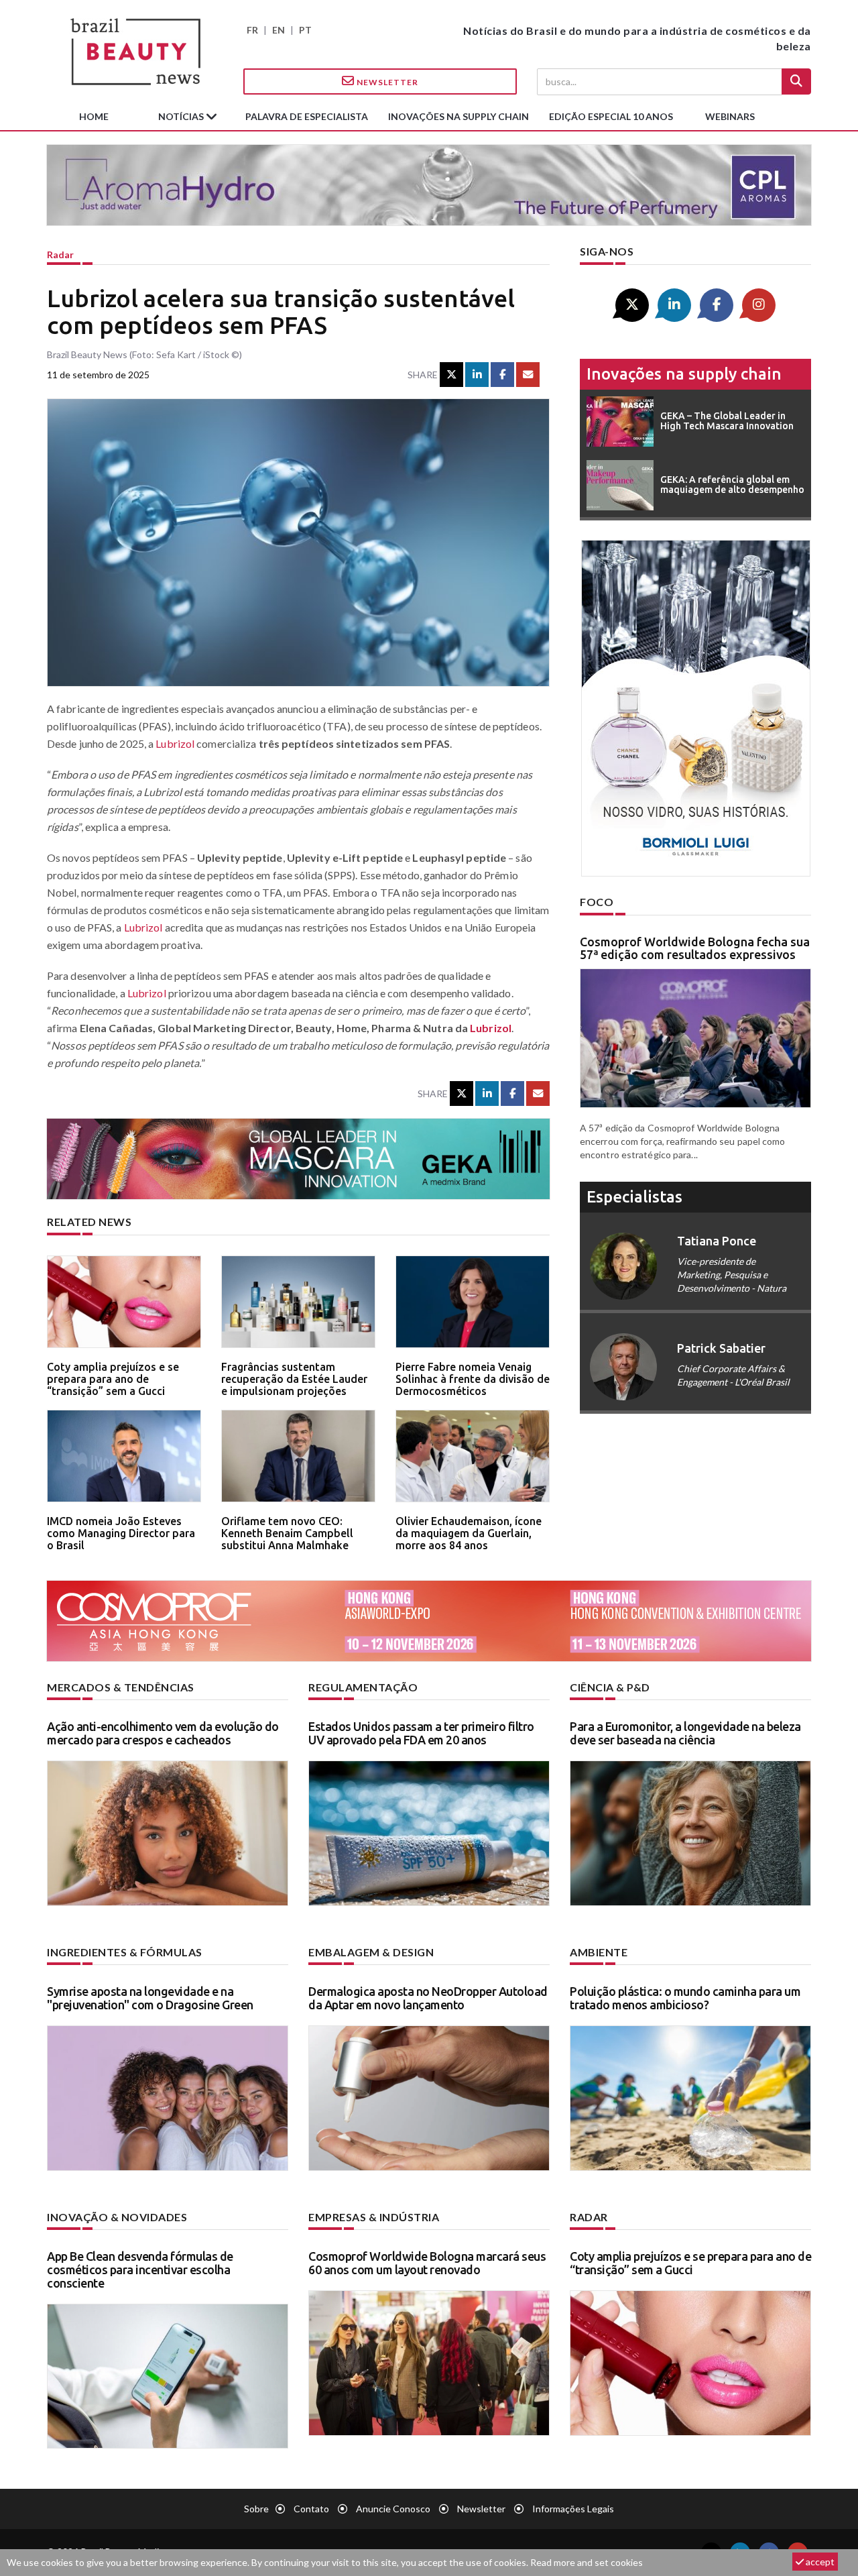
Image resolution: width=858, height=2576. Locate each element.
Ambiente (599, 1952)
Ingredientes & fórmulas (125, 1952)
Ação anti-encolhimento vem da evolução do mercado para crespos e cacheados (163, 1733)
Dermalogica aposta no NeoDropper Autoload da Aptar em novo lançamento (428, 1998)
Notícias (182, 116)
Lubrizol (175, 743)
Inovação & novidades (117, 2217)
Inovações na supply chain (458, 116)
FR (252, 30)
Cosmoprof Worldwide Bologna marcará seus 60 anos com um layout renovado (427, 2263)
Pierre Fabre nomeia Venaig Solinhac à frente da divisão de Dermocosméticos (473, 1379)
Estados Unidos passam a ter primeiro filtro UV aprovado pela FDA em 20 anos (421, 1733)
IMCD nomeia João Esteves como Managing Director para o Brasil (121, 1533)
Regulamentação (363, 1687)
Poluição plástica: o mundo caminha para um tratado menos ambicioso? (685, 1998)
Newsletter (386, 82)
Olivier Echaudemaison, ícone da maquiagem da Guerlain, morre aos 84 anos (469, 1533)
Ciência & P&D (610, 1687)
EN (279, 30)
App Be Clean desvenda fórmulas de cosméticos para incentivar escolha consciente (140, 2270)
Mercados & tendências (121, 1687)
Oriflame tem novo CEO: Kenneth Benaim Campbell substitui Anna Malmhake (287, 1533)
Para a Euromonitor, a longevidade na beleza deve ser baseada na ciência (685, 1733)
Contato (311, 2509)
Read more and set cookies (587, 2562)
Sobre (256, 2509)
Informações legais (573, 2509)
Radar (60, 255)
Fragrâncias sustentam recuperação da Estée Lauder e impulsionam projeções (294, 1379)
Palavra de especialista (307, 116)
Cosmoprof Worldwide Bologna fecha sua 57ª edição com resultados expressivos (695, 948)
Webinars (730, 116)
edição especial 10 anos (611, 116)
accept (819, 2562)
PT (305, 30)
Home (94, 116)
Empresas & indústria (374, 2217)
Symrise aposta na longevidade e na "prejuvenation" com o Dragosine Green (150, 1998)
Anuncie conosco (393, 2509)
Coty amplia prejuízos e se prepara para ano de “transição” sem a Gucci (113, 1379)
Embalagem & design (371, 1952)
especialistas (634, 1197)
